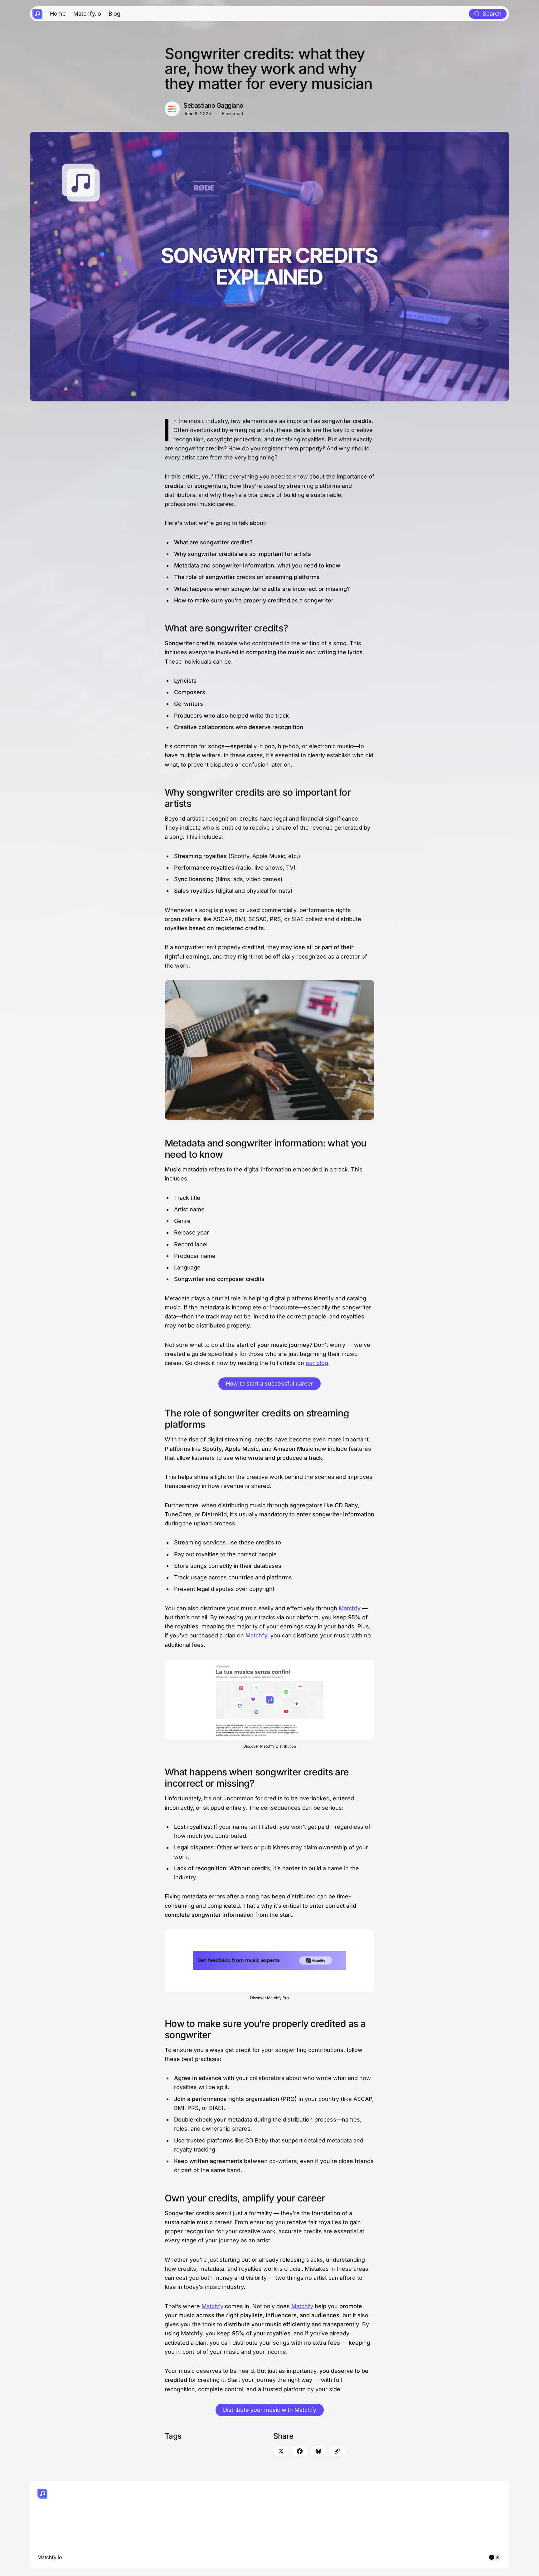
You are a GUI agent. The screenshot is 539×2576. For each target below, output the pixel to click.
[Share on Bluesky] (318, 2451)
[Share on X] (281, 2451)
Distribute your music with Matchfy (270, 2410)
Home (58, 14)
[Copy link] (337, 2451)
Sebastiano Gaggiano (213, 105)
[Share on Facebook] (300, 2451)
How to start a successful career (269, 1384)
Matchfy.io (87, 14)
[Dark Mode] (495, 2557)
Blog (114, 14)
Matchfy (350, 1608)
